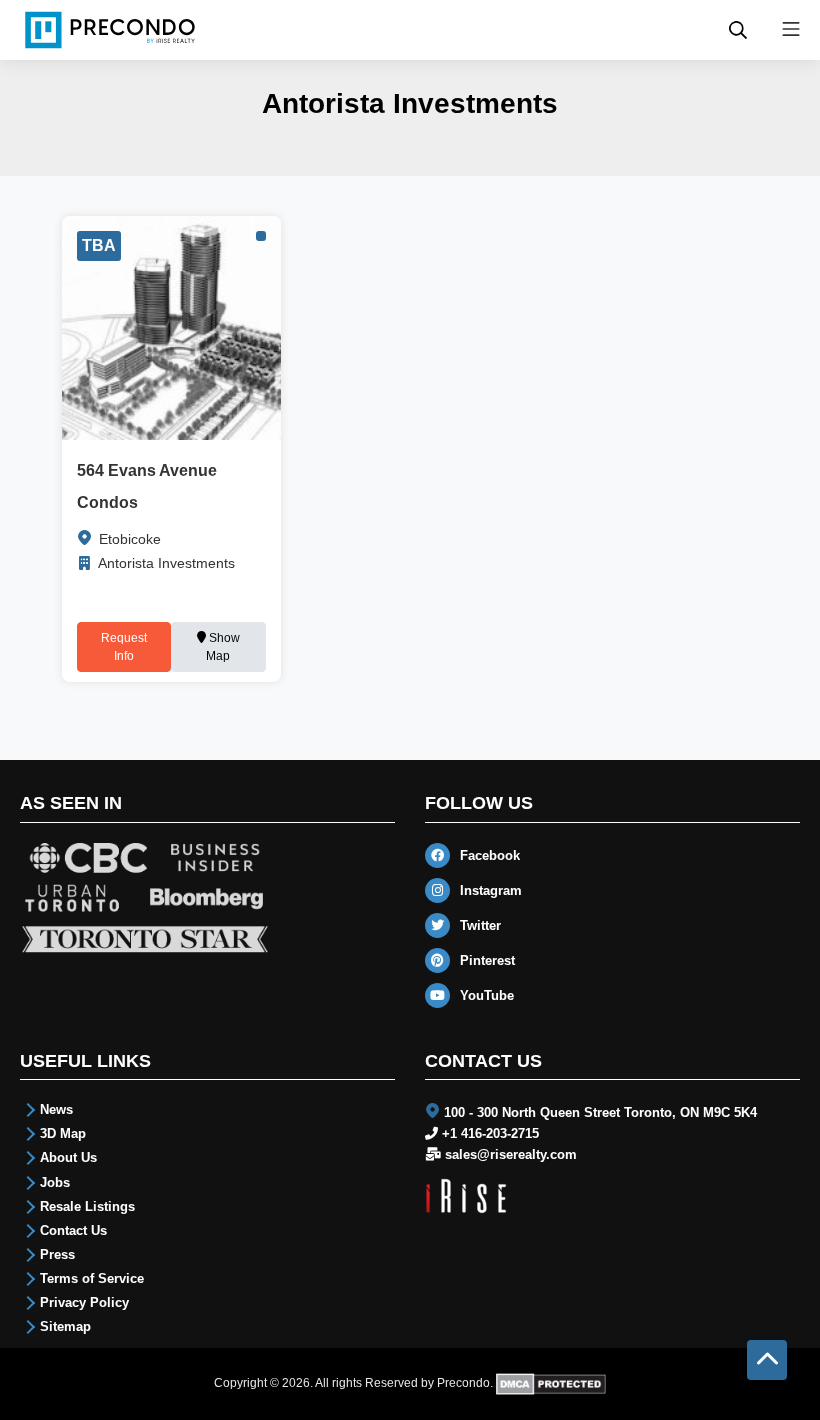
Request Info (124, 647)
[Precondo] (110, 30)
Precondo (463, 1383)
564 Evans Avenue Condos (147, 486)
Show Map (223, 647)
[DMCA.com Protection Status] (551, 1383)
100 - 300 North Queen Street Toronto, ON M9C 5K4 (600, 1112)
